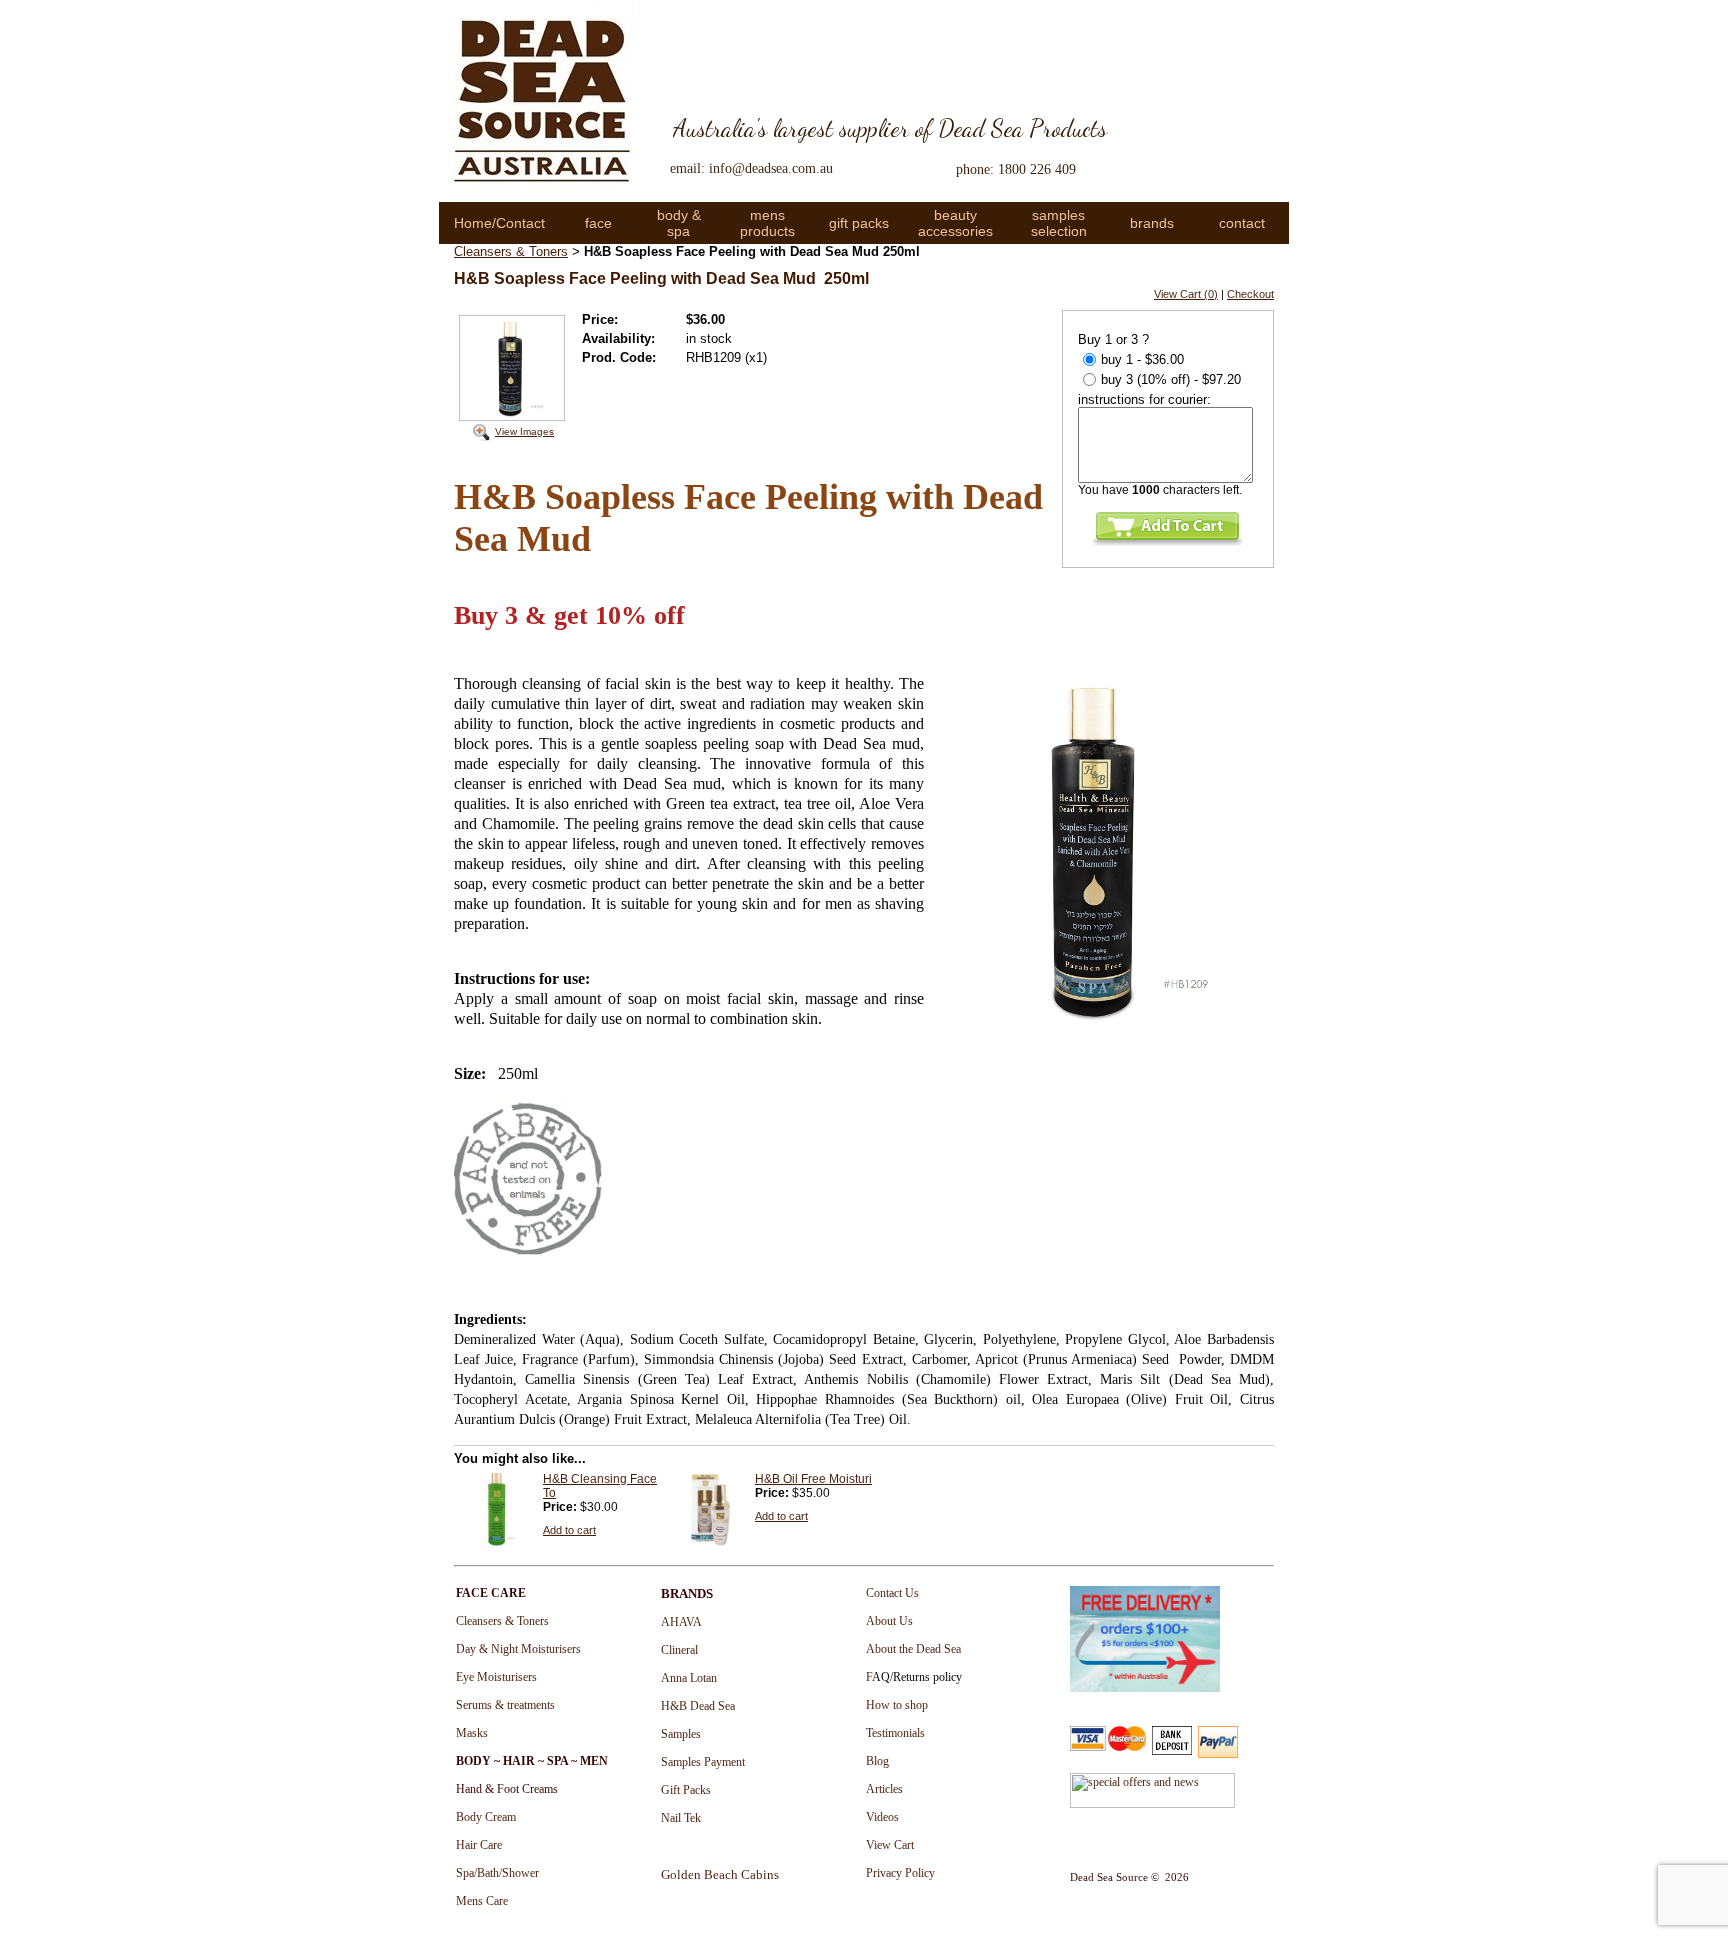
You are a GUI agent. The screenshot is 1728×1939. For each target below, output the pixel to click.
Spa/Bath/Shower (497, 1873)
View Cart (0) (1186, 294)
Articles (884, 1789)
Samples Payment (703, 1762)
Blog (877, 1761)
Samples (681, 1734)
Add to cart (569, 1530)
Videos (882, 1817)
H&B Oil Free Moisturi (813, 1479)
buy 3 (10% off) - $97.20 (1171, 379)
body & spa (679, 223)
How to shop (897, 1705)
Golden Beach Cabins (720, 1874)
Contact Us (892, 1593)
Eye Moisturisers (496, 1677)
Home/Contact (499, 223)
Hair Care (479, 1845)
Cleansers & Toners (511, 251)
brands (1152, 223)
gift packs (859, 223)
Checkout (1250, 294)
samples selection (1059, 223)
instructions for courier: (1144, 399)
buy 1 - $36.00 (1142, 359)
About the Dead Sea (913, 1649)
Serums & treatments (505, 1705)
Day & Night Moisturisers (518, 1649)
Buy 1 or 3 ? (1113, 339)
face (598, 223)
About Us (889, 1621)
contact (1242, 223)
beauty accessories (955, 223)
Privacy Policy (900, 1873)
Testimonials (895, 1733)
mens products (767, 223)
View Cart (890, 1845)
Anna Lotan (689, 1678)
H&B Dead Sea (698, 1706)
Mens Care (482, 1901)
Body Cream (486, 1817)
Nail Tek (681, 1818)
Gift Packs (686, 1790)
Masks (472, 1733)
